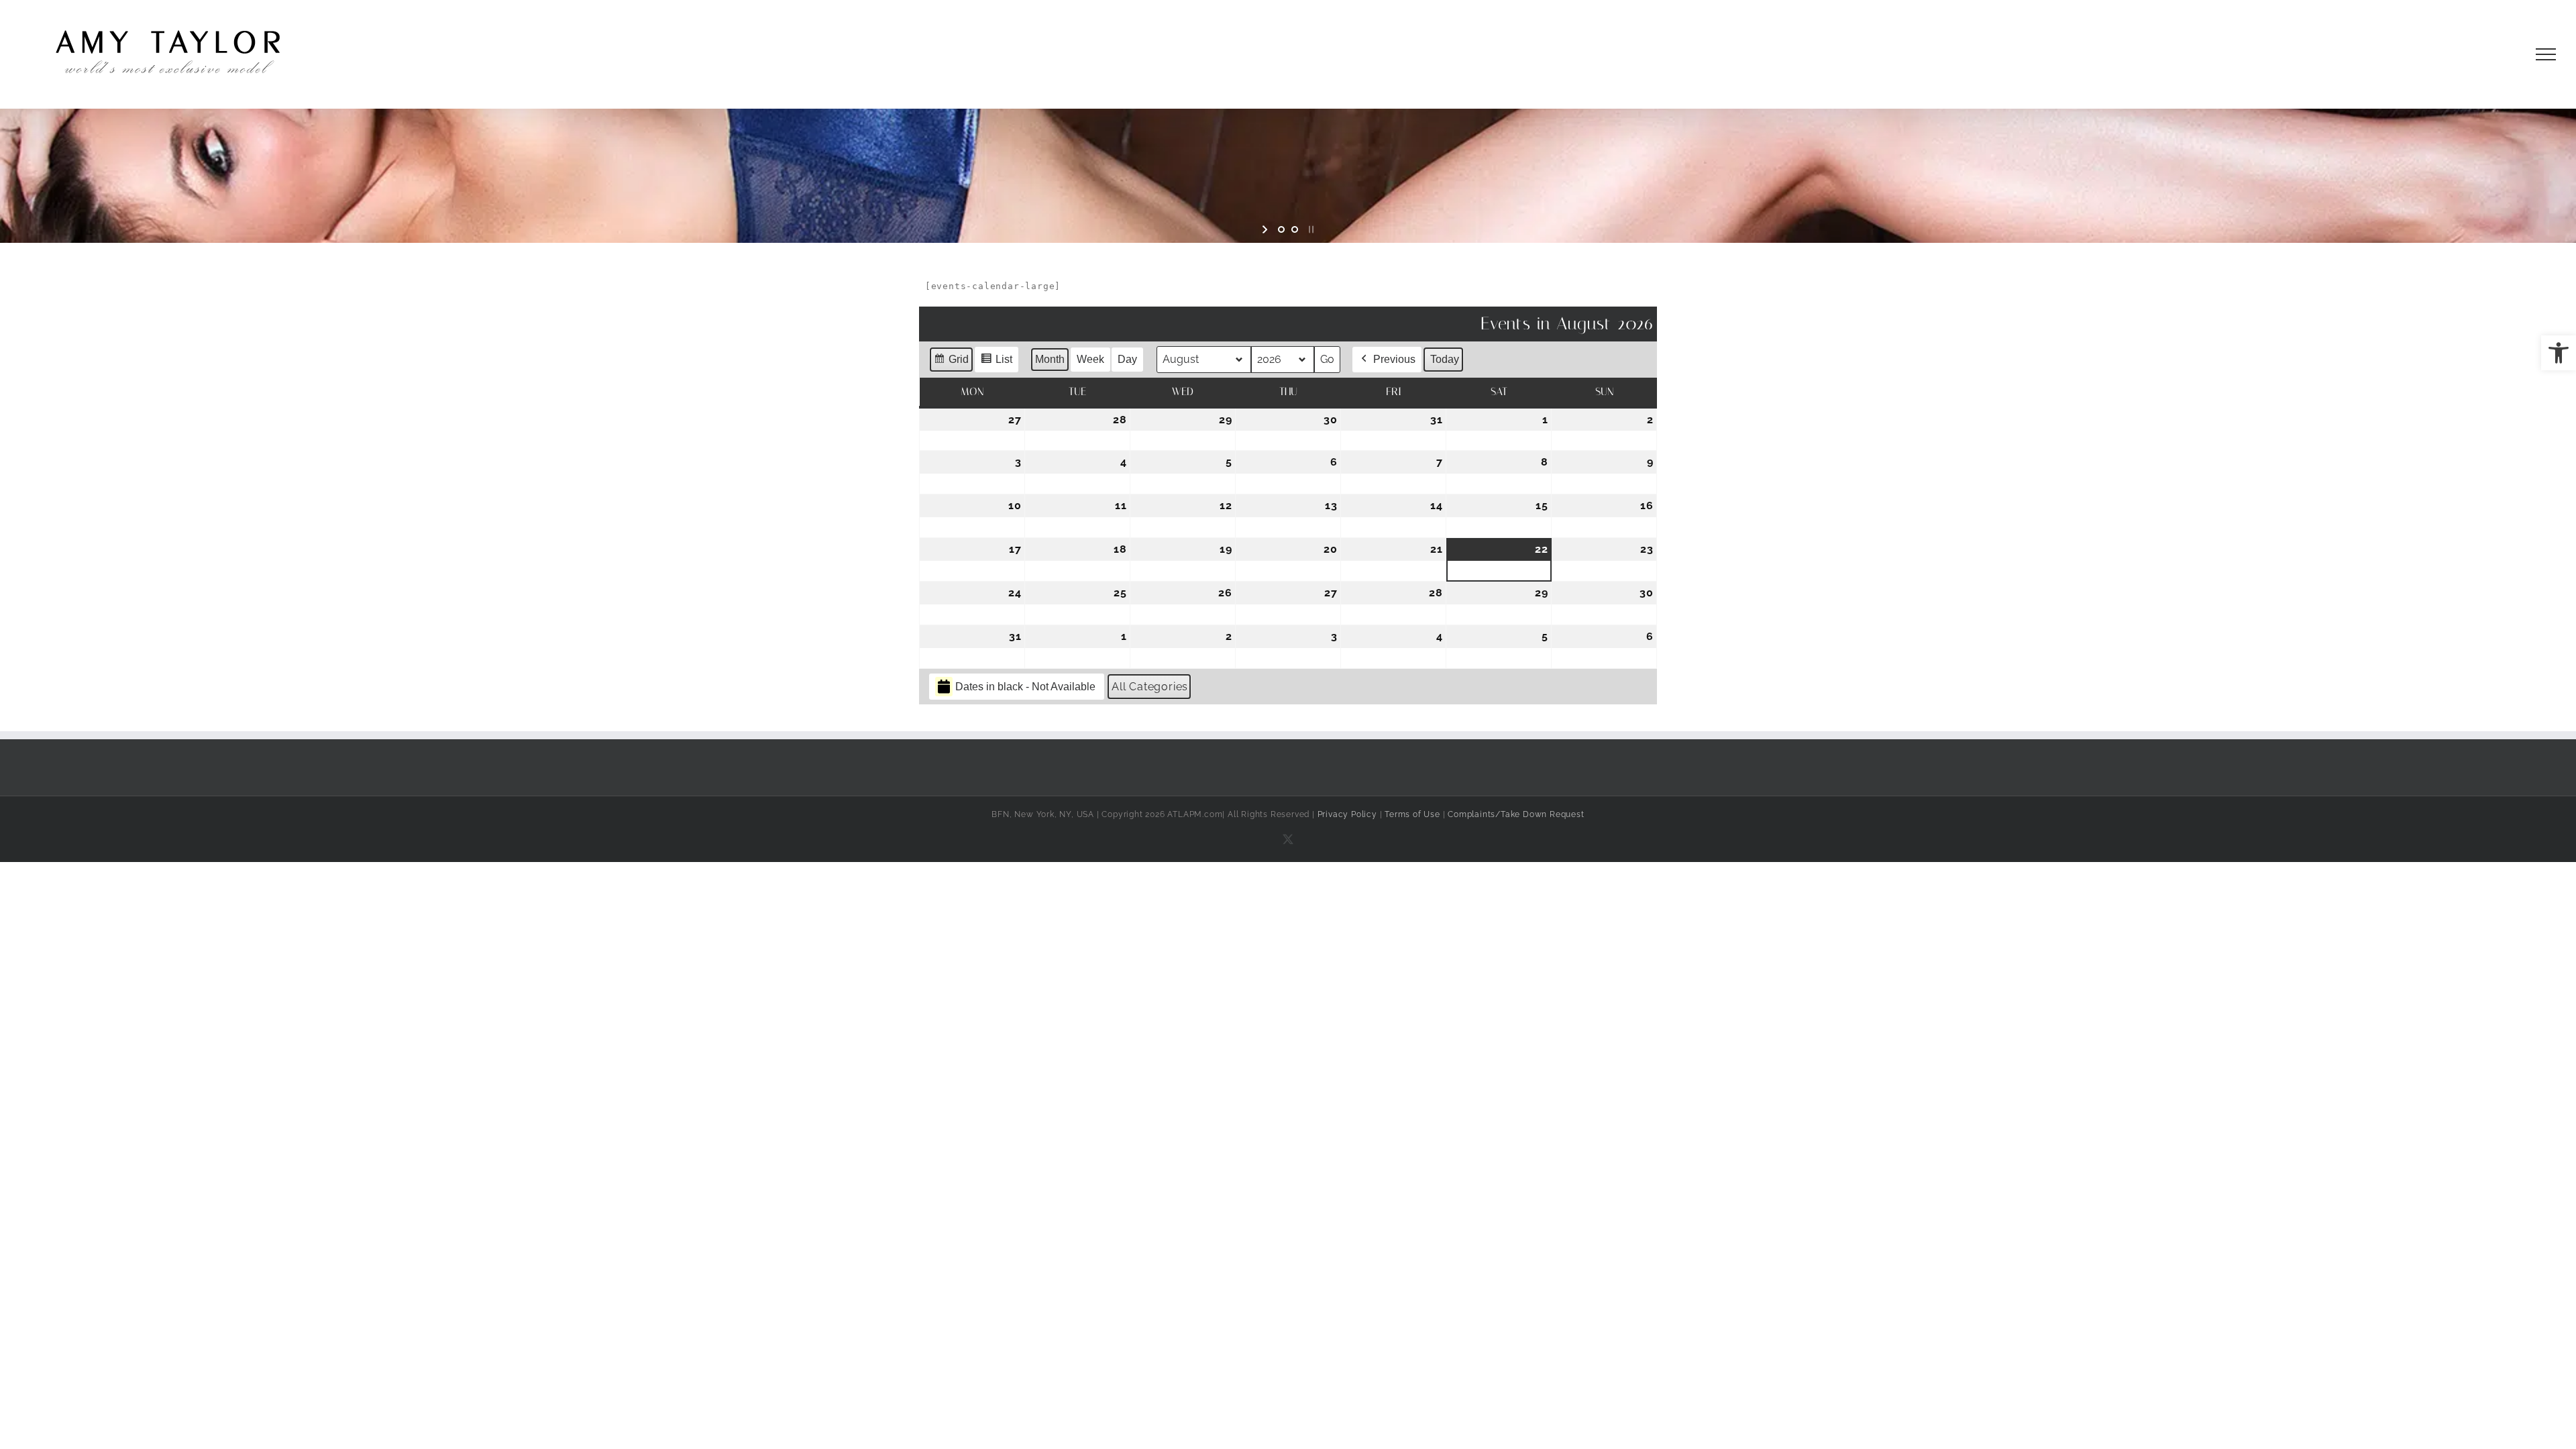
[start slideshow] (1266, 229)
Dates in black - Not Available (1025, 687)
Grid (951, 363)
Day (1127, 359)
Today (1445, 359)
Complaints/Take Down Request (1516, 814)
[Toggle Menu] (2546, 54)
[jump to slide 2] (1295, 229)
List (996, 363)
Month (1050, 359)
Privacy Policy (1347, 814)
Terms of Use (1412, 814)
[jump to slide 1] (1281, 229)
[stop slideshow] (1310, 229)
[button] (2559, 353)
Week (1090, 359)
